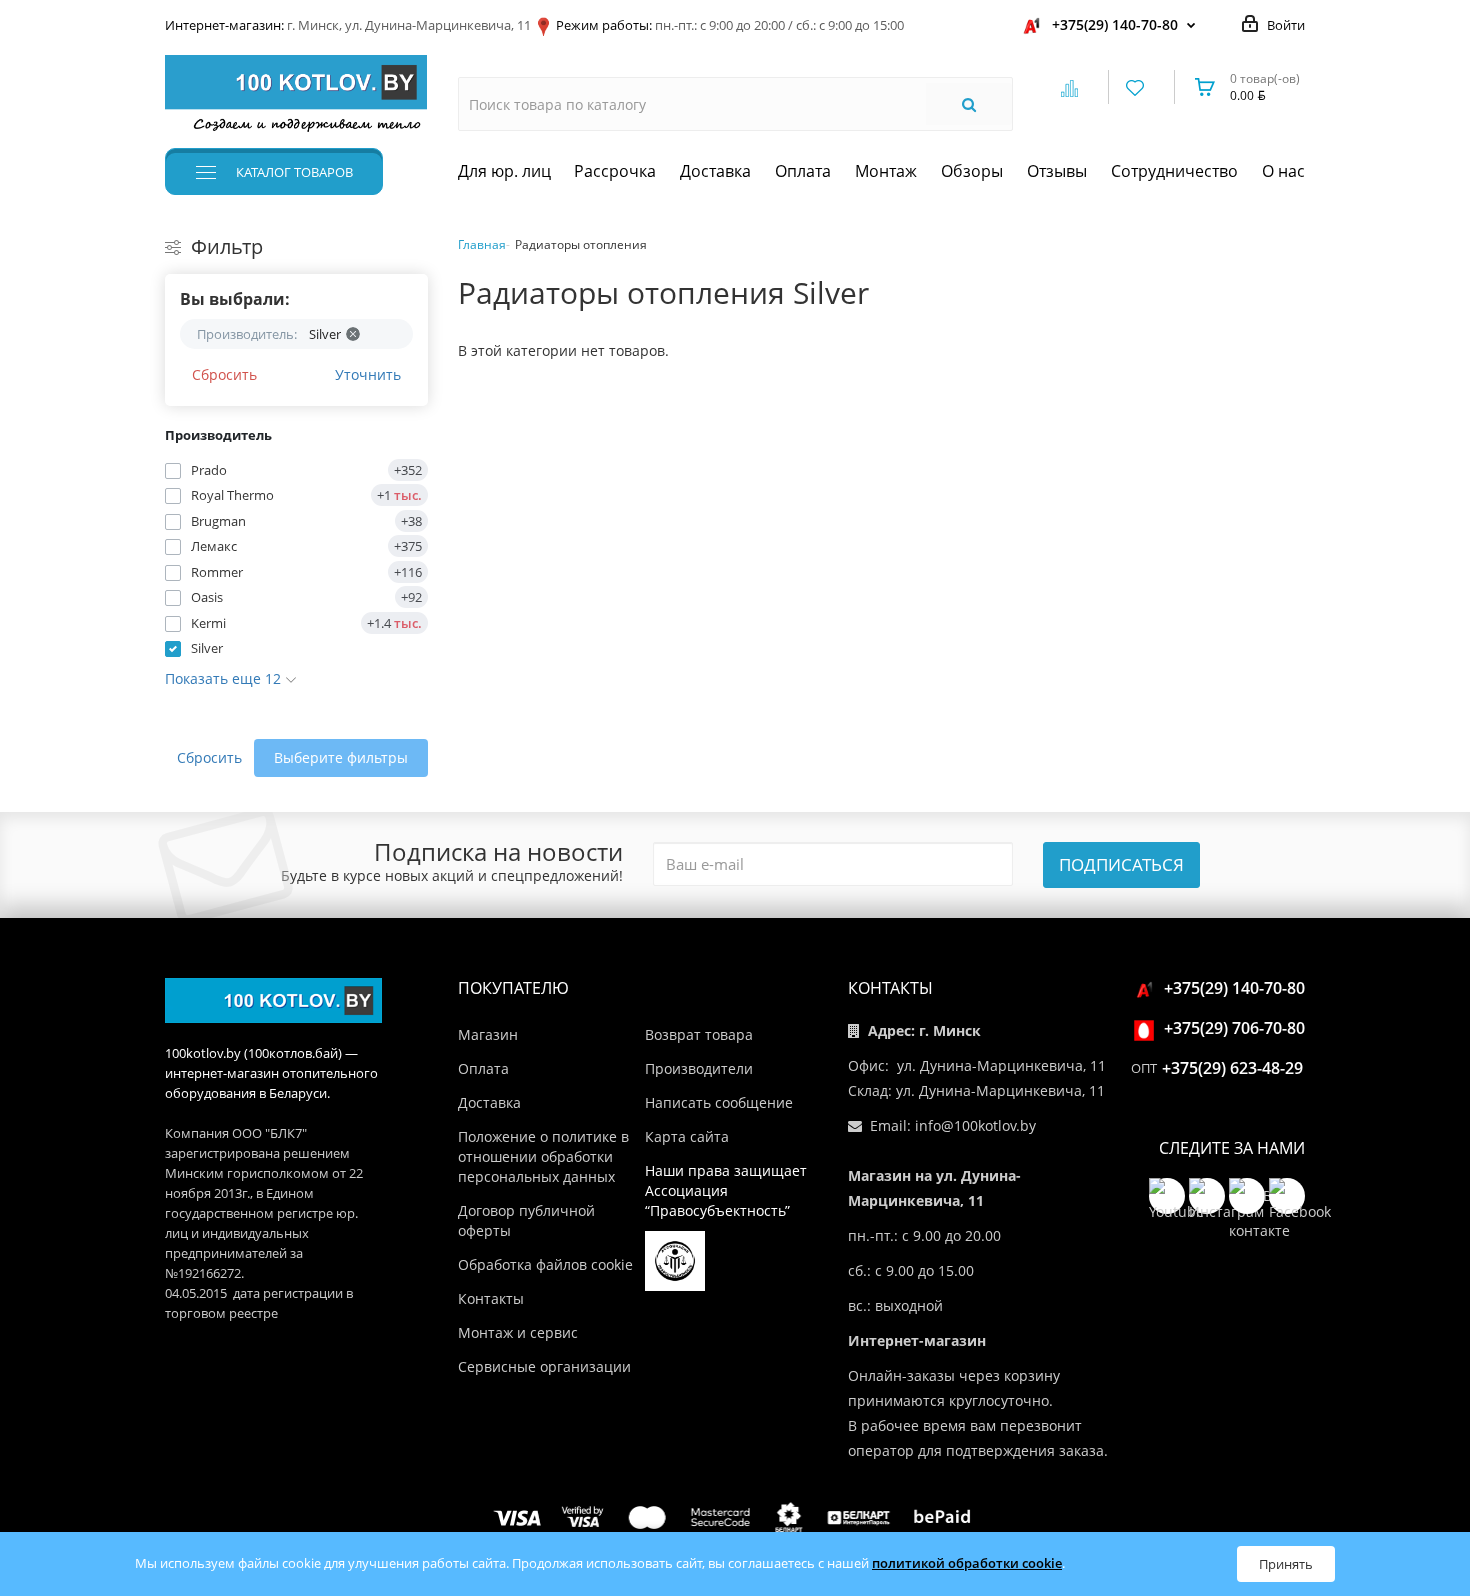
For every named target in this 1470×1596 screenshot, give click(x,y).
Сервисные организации (544, 1366)
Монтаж (886, 171)
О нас (1283, 171)
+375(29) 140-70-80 (1115, 24)
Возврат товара (699, 1034)
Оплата (803, 171)
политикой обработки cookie (967, 1563)
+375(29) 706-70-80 (1234, 1028)
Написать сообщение (719, 1102)
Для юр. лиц (504, 171)
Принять (1286, 1564)
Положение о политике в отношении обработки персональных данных (543, 1156)
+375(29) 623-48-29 (1232, 1068)
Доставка (715, 171)
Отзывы (1057, 171)
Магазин (488, 1034)
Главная (482, 244)
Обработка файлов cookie (545, 1264)
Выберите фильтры (341, 757)
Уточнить (368, 374)
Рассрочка (615, 171)
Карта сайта (687, 1136)
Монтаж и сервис (518, 1332)
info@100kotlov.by (975, 1125)
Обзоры (972, 171)
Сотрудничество (1174, 171)
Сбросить (224, 374)
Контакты (491, 1298)
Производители (699, 1068)
